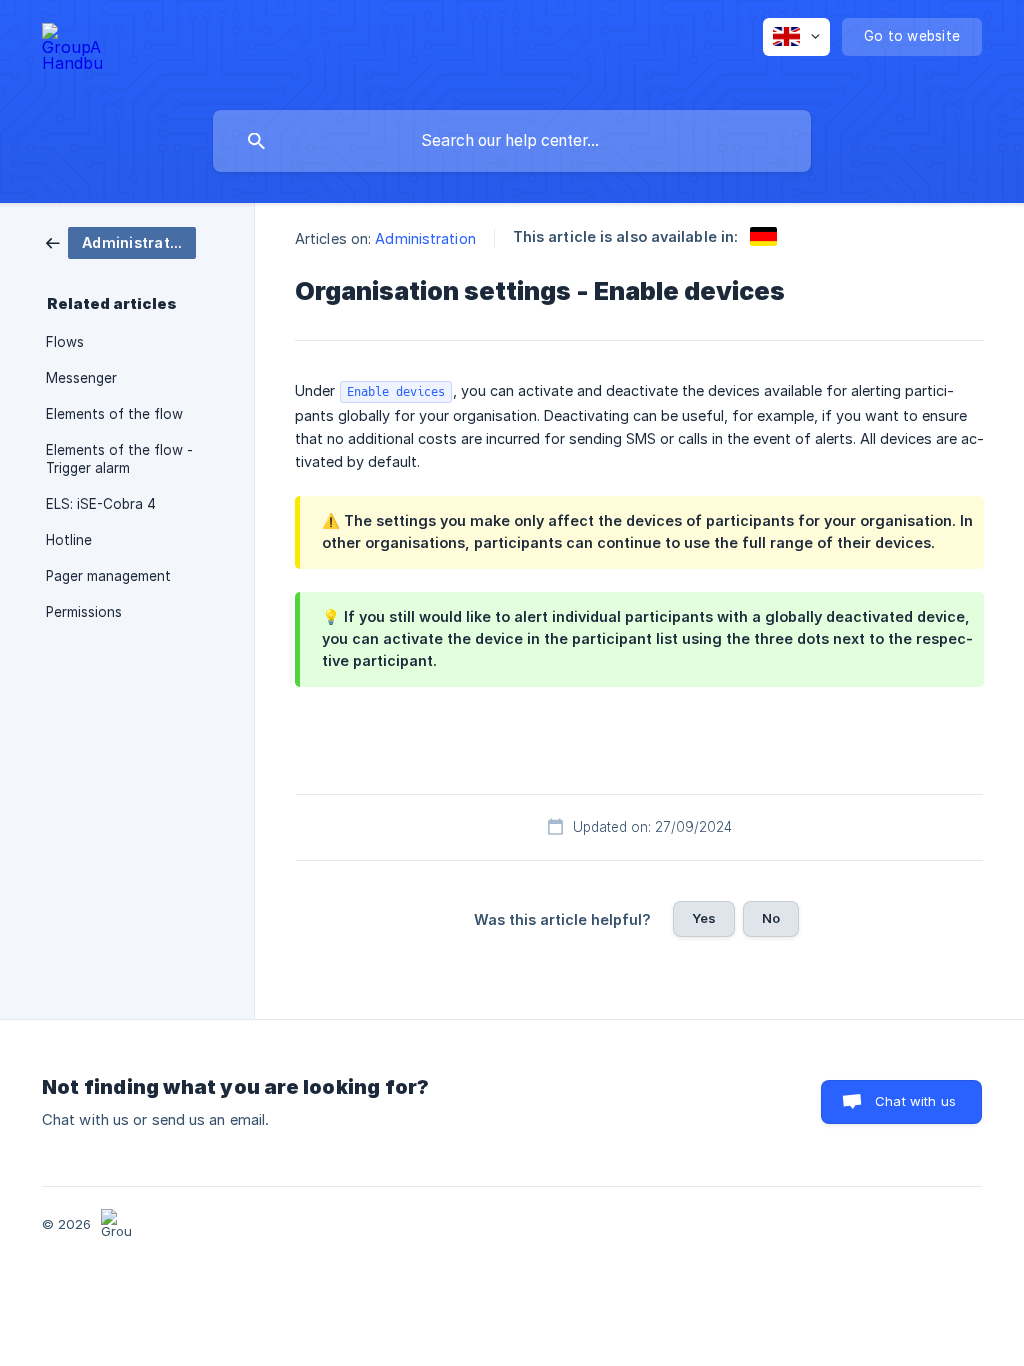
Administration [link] (425, 238)
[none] (72, 50)
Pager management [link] (108, 576)
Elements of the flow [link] (114, 414)
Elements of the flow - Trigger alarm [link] (119, 459)
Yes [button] (704, 918)
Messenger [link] (81, 378)
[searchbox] (512, 141)
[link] (121, 241)
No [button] (771, 918)
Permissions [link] (84, 612)
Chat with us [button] (915, 1101)
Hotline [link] (69, 540)
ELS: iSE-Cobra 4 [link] (101, 504)
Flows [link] (65, 342)
